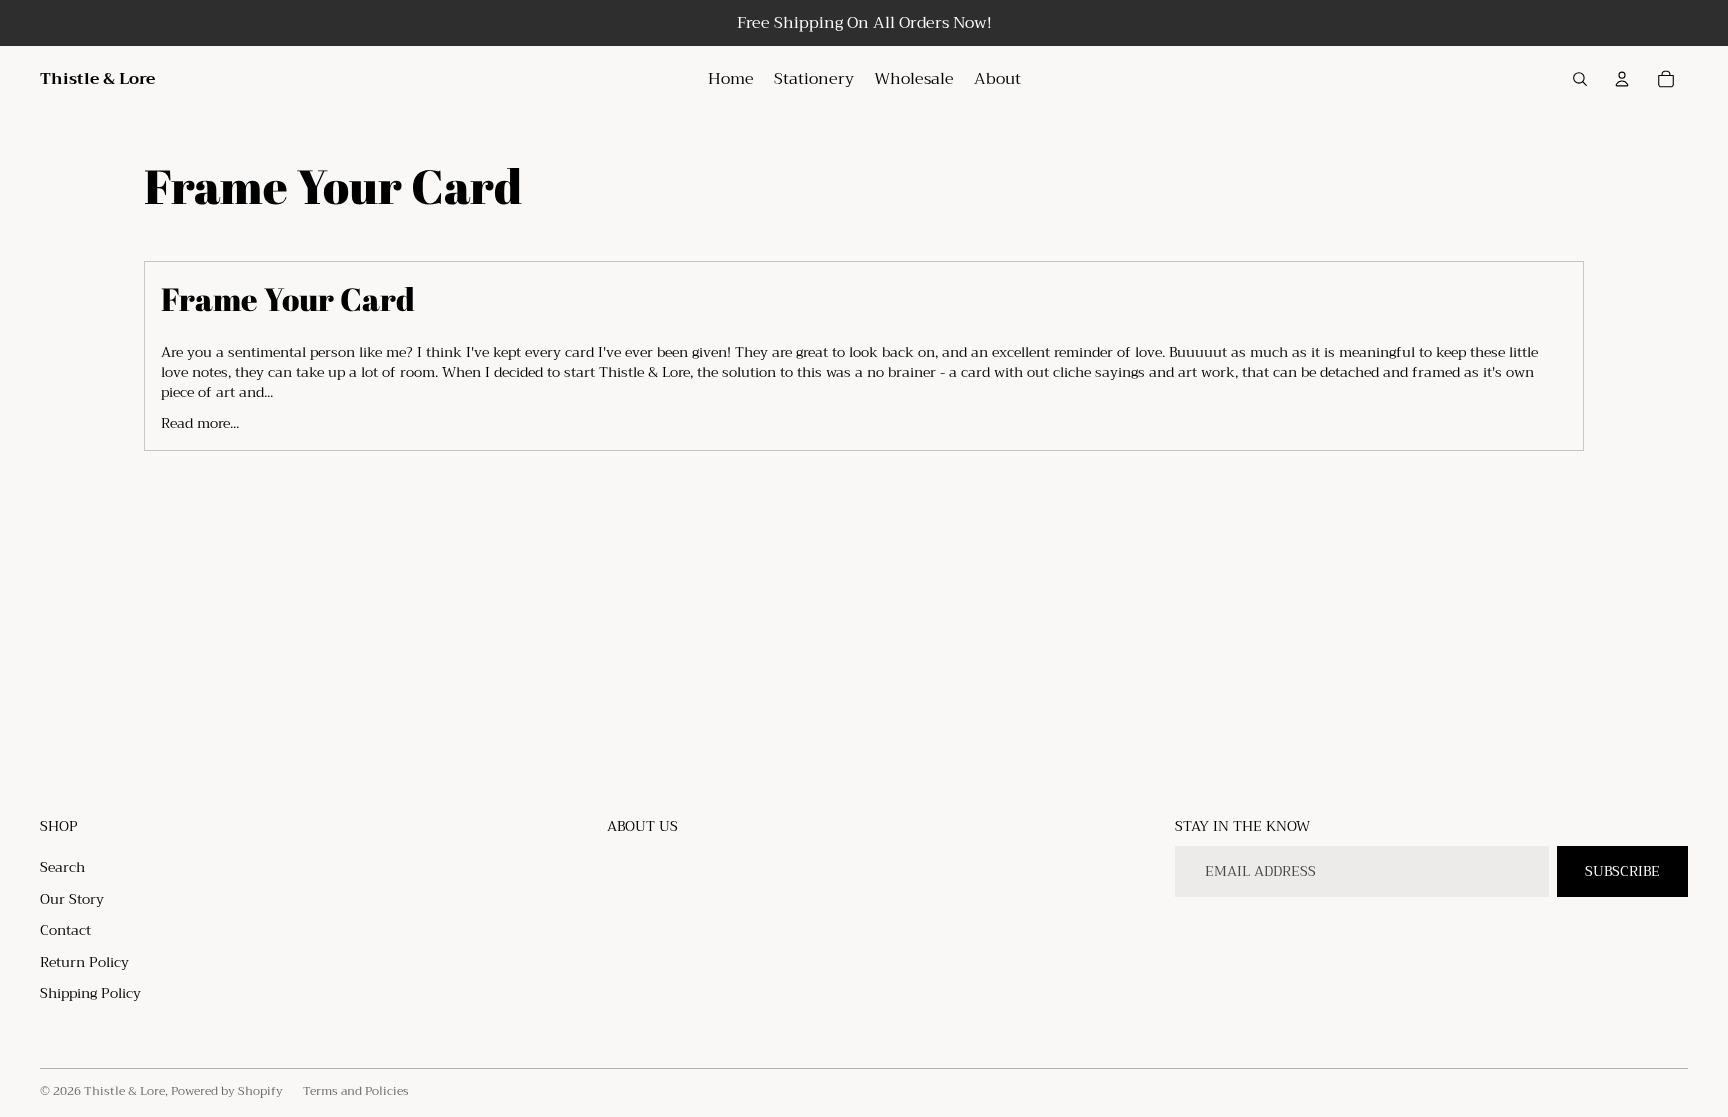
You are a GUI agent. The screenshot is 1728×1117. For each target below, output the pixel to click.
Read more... (200, 422)
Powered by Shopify (227, 1091)
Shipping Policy (90, 993)
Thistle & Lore (124, 1091)
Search (62, 867)
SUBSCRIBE (1622, 871)
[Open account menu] (1622, 79)
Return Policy (84, 962)
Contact (65, 930)
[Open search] (1580, 79)
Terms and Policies (356, 1091)
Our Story (72, 899)
